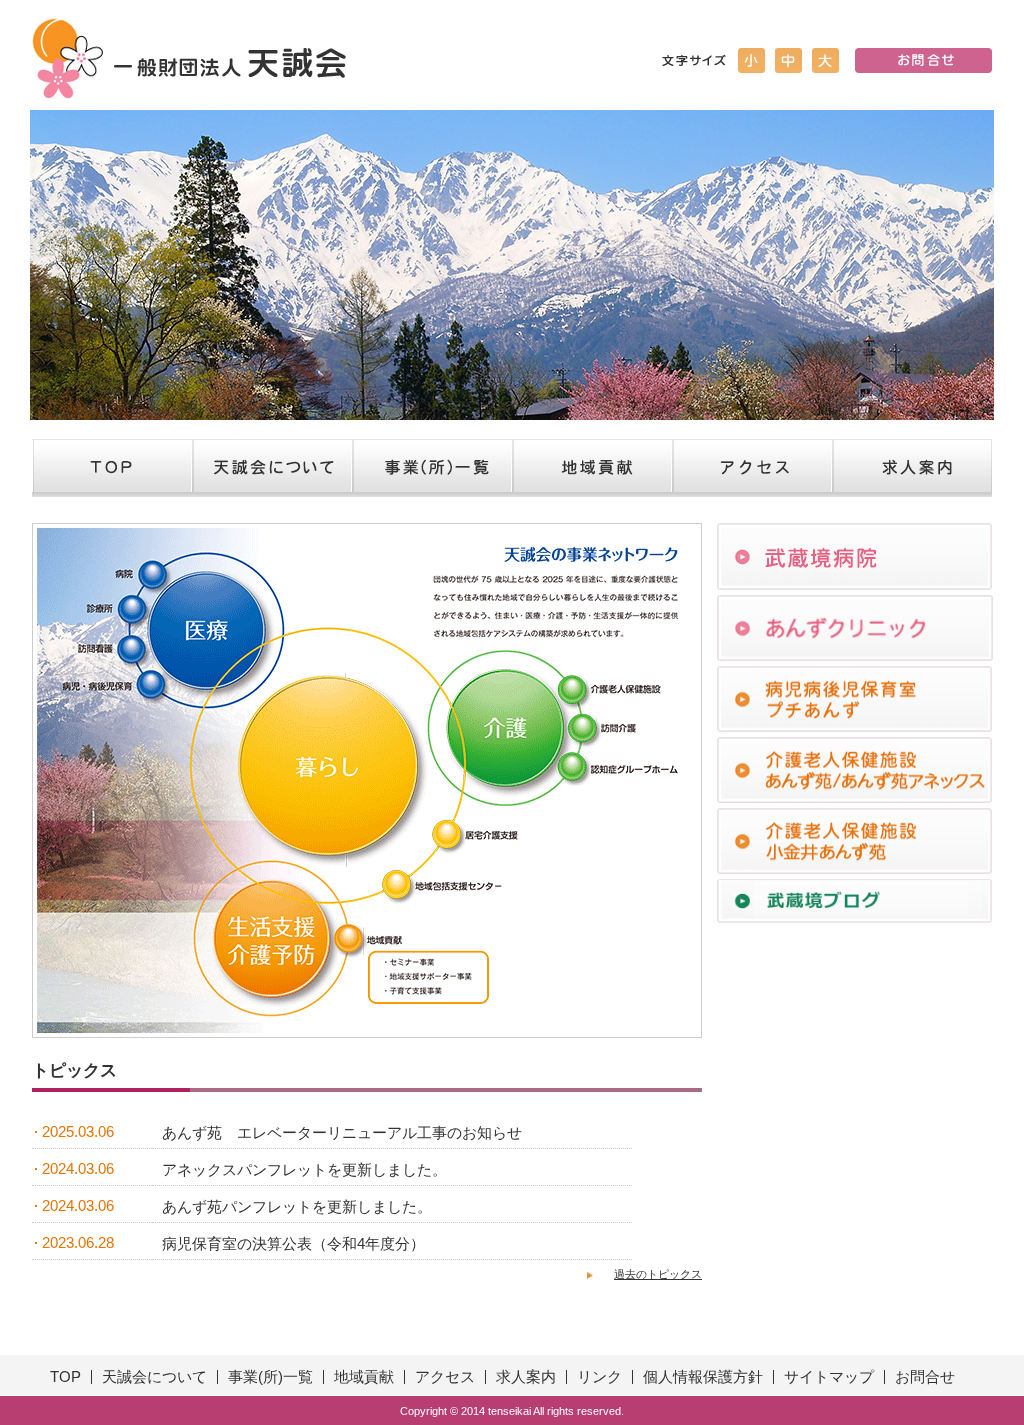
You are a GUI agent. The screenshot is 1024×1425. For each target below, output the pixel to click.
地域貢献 (592, 468)
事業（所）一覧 (432, 468)
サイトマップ (829, 1377)
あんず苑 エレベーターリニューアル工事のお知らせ (342, 1133)
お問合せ (925, 1377)
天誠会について (272, 468)
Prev (56, 265)
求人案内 (912, 468)
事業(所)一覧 (270, 1377)
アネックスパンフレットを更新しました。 (304, 1170)
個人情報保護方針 (703, 1377)
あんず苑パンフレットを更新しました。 (297, 1207)
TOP (112, 468)
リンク (599, 1377)
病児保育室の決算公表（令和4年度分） (293, 1244)
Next (968, 265)
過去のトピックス (658, 1274)
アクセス (752, 468)
